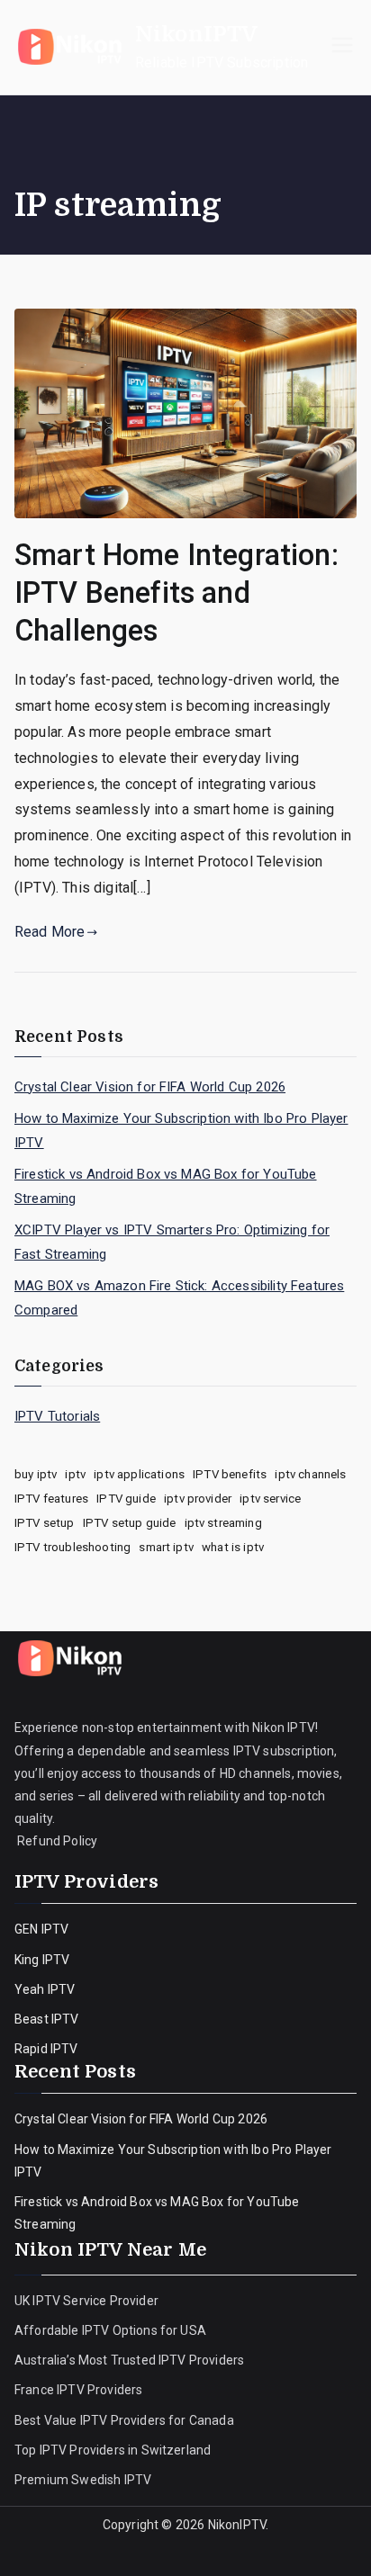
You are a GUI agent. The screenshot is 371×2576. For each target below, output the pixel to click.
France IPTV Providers (80, 2390)
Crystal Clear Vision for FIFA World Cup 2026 (150, 1087)
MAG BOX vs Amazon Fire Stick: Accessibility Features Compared (179, 1298)
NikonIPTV (196, 34)
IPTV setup (45, 1523)
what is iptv (233, 1547)
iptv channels (310, 1474)
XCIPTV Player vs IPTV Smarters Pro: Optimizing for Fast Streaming (172, 1242)
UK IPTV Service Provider (86, 2301)
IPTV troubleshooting (72, 1547)
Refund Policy (56, 1841)
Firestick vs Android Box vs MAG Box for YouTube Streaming (166, 1186)
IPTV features (51, 1499)
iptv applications (139, 1474)
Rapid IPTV (46, 2049)
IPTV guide (126, 1499)
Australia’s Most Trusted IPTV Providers (129, 2360)
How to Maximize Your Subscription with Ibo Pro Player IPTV (181, 1131)
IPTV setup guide (130, 1523)
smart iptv (166, 1547)
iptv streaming (223, 1523)
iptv (75, 1474)
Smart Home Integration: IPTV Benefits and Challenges (176, 593)
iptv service (270, 1499)
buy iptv (36, 1474)
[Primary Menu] (342, 47)
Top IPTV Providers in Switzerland (114, 2450)
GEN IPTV (41, 1929)
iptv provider (198, 1499)
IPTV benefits (230, 1474)
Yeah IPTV (45, 1989)
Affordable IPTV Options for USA (110, 2330)
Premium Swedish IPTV (83, 2480)
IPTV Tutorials (57, 1416)
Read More (50, 932)
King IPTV (42, 1960)
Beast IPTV (47, 2019)
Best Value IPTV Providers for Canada (124, 2420)
